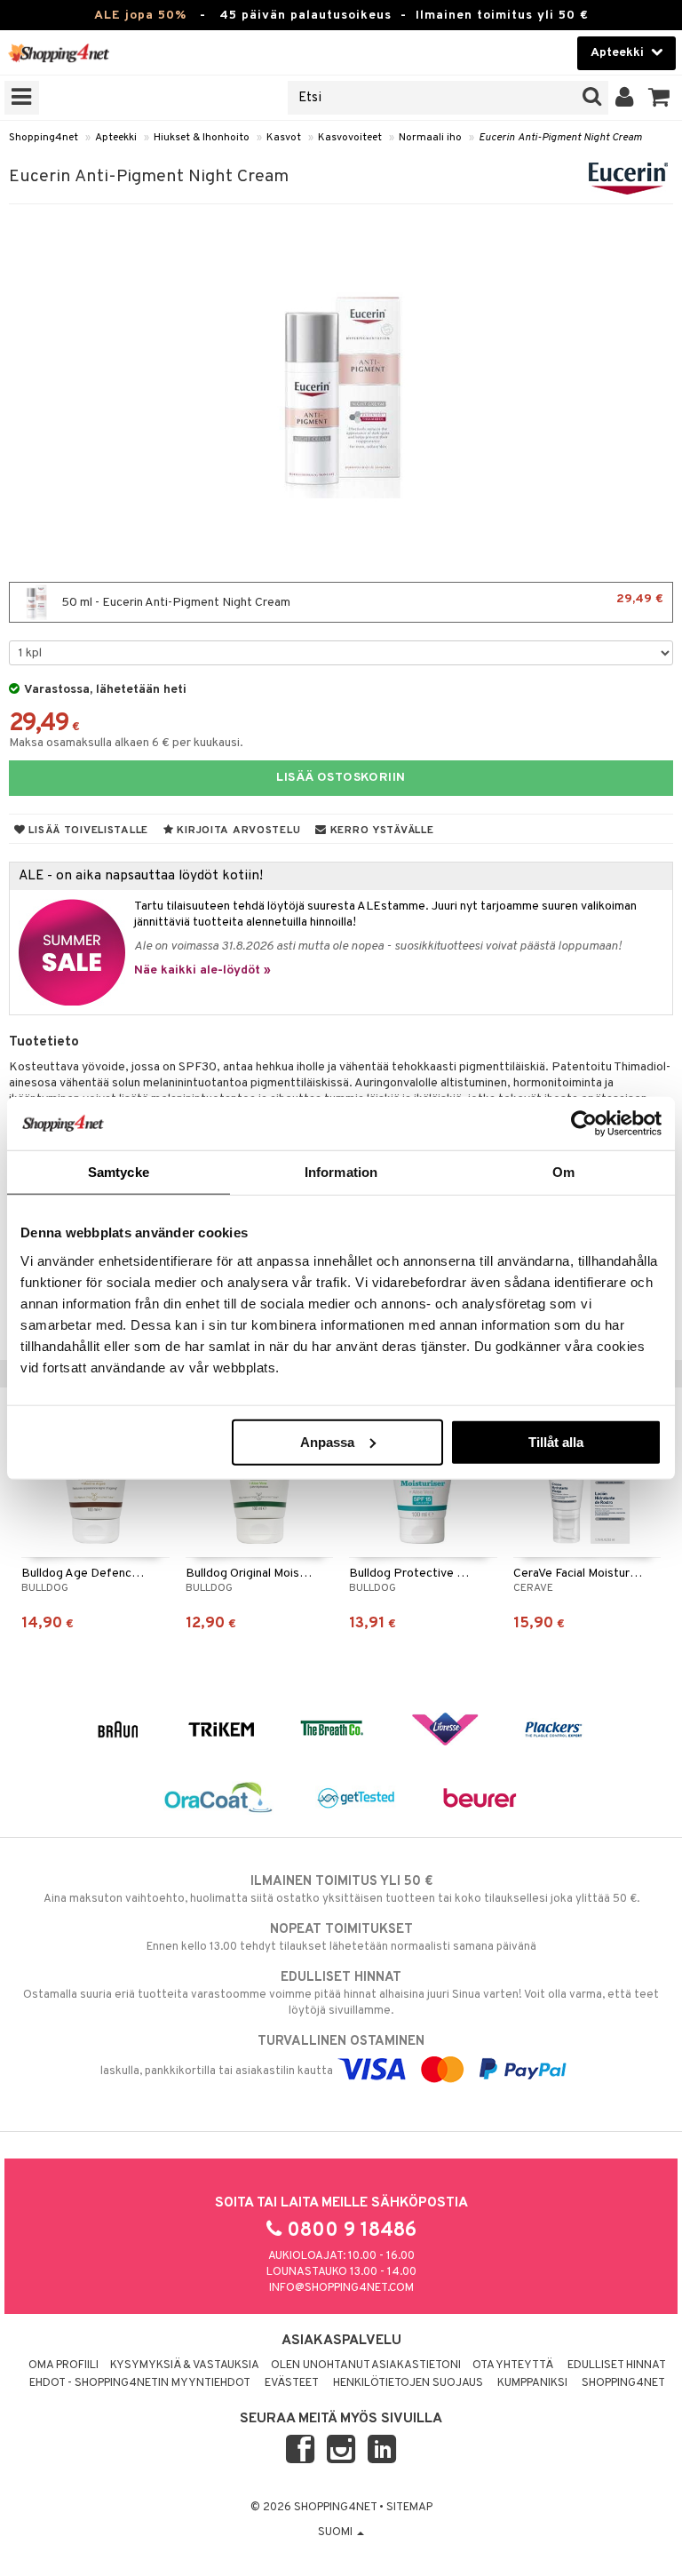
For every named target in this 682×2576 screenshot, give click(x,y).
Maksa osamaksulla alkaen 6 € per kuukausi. (126, 743)
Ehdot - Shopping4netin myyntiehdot (140, 2383)
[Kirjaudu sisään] (625, 98)
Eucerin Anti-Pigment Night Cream (560, 138)
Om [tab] (563, 1172)
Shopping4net (44, 138)
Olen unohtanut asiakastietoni (366, 2365)
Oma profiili (63, 2365)
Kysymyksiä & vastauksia (185, 2365)
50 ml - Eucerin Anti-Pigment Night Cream (361, 601)
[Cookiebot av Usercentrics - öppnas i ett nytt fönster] (584, 1124)
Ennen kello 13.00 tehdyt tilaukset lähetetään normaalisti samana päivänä (341, 1938)
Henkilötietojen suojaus (408, 2383)
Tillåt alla (556, 1441)
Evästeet (292, 2383)
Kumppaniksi (532, 2383)
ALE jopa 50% (140, 16)
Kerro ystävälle (380, 831)
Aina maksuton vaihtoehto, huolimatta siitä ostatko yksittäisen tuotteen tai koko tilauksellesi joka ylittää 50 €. (341, 1890)
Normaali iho (430, 138)
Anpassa (327, 1441)
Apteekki (116, 138)
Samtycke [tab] (119, 1172)
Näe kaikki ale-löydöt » (202, 970)
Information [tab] (341, 1172)
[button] (659, 98)
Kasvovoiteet (350, 138)
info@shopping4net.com (341, 2288)
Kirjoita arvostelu (238, 831)
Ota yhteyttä (513, 2365)
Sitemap (409, 2508)
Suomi (337, 2532)
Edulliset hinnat (617, 2365)
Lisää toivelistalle (87, 831)
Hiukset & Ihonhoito (202, 138)
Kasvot (284, 138)
